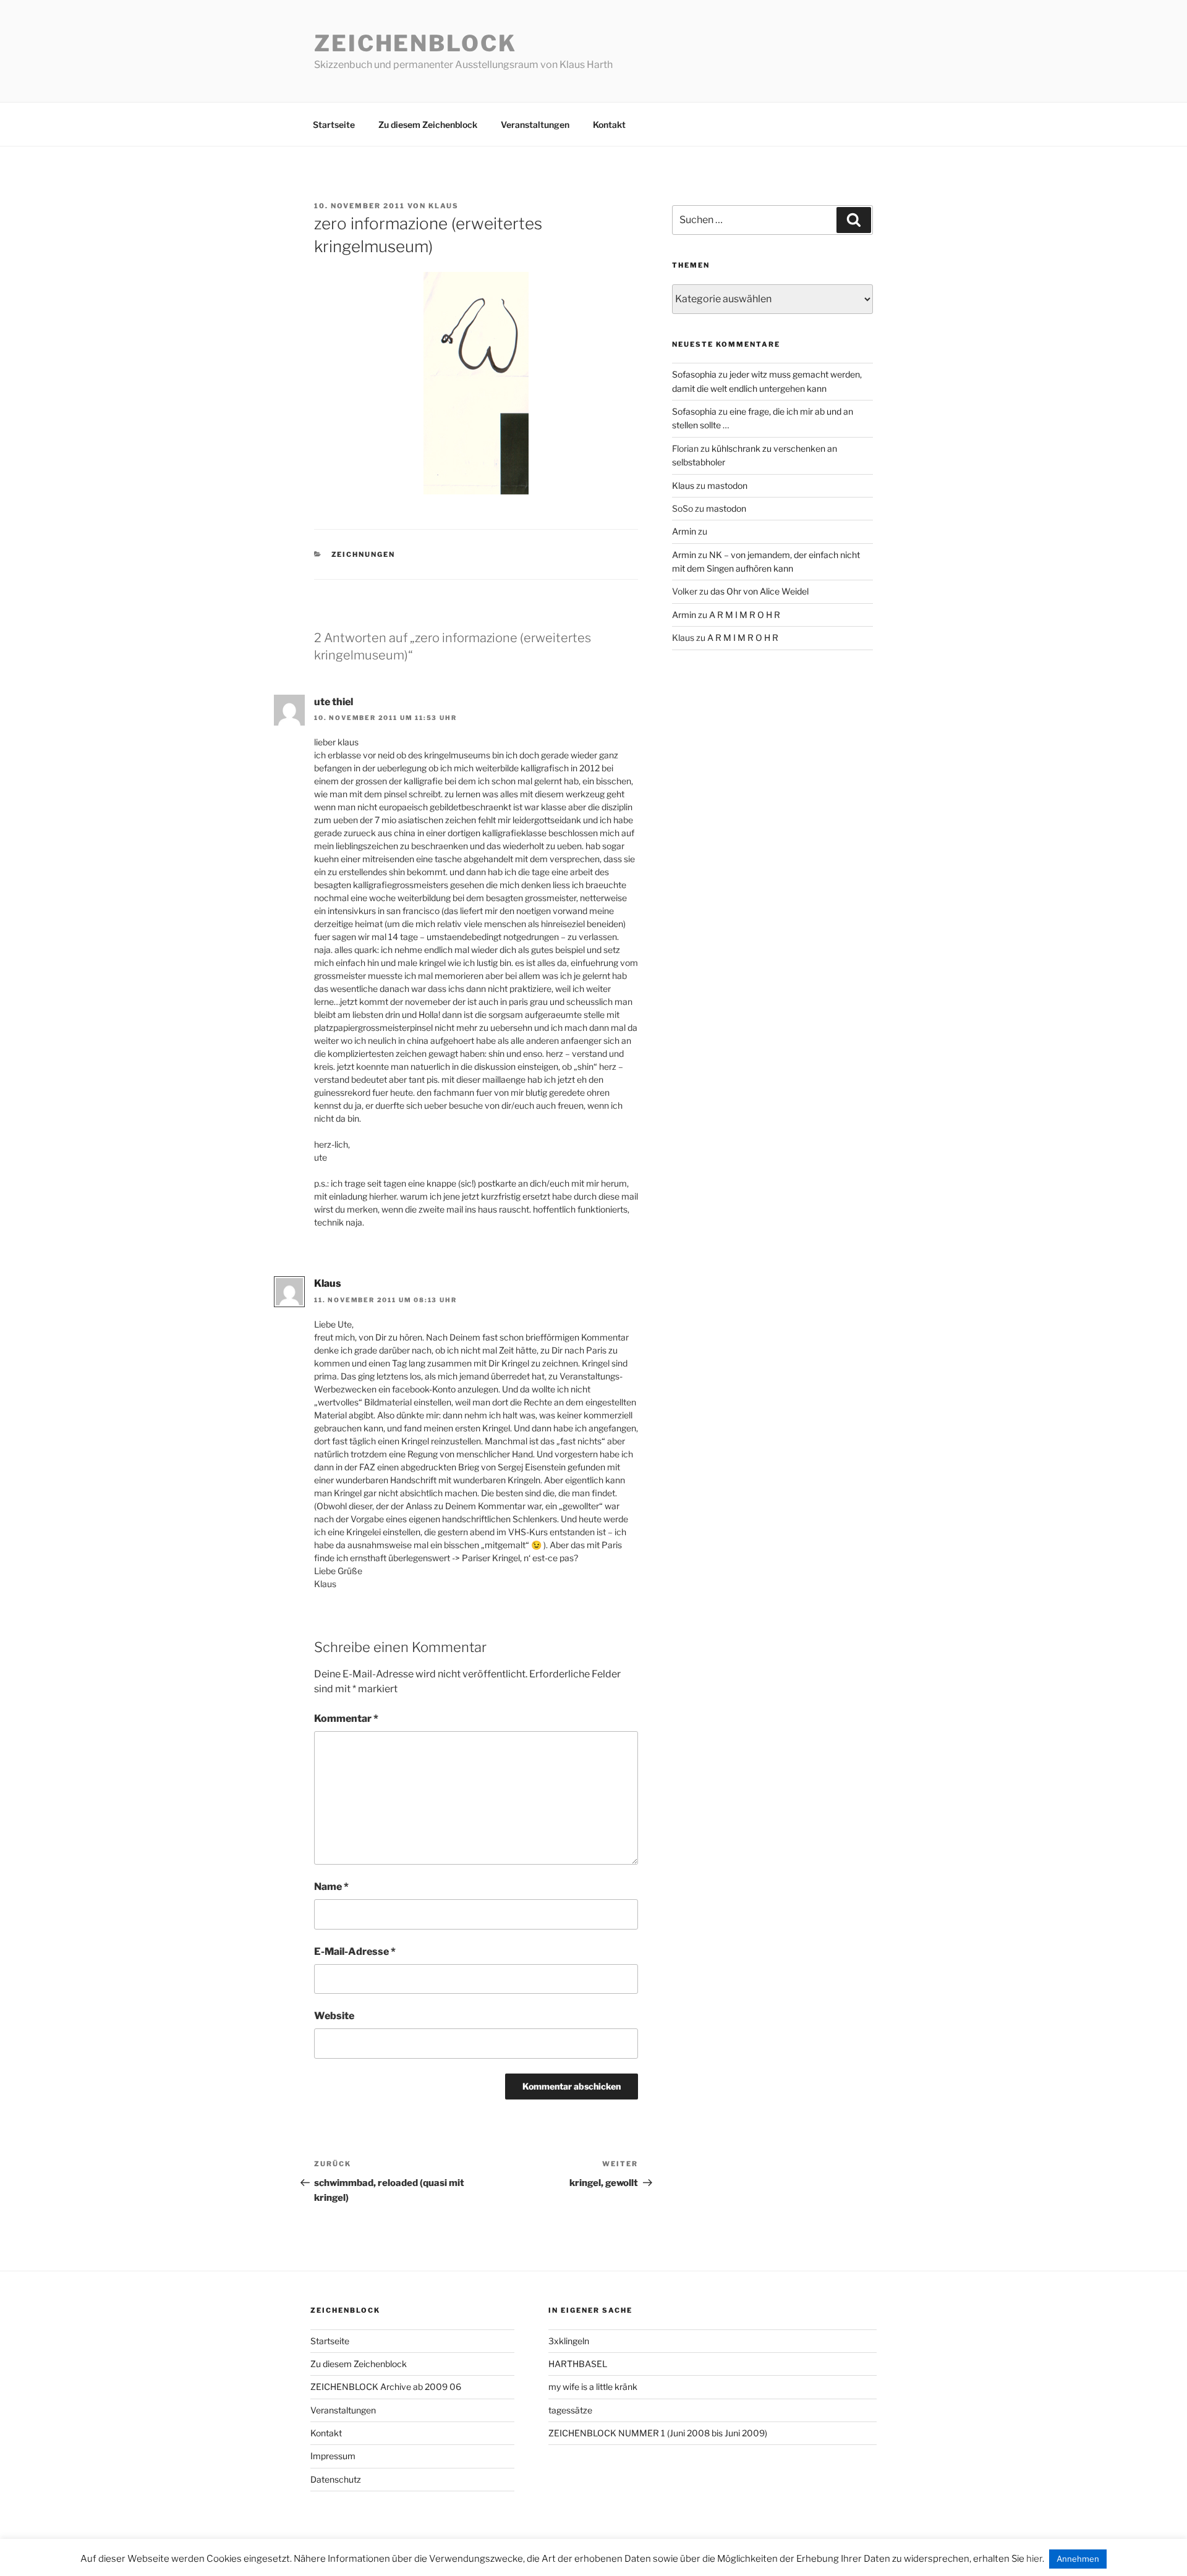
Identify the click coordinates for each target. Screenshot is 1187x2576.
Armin (684, 531)
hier (1034, 2559)
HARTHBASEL (578, 2364)
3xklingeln (569, 2341)
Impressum (333, 2456)
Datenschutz (336, 2479)
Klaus (444, 206)
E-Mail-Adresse (355, 1951)
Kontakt (609, 125)
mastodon (727, 485)
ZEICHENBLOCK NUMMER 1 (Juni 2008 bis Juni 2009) (658, 2433)
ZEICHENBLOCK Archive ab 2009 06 (386, 2387)
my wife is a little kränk (593, 2387)
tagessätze (570, 2410)
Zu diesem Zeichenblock (428, 125)
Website (334, 2016)
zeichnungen (364, 554)
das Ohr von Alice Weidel (759, 591)
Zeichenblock (415, 43)
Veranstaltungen (535, 125)
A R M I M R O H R (745, 615)
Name (331, 1887)
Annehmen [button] (1078, 2559)
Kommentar (346, 1718)
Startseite (334, 125)
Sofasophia (694, 374)
